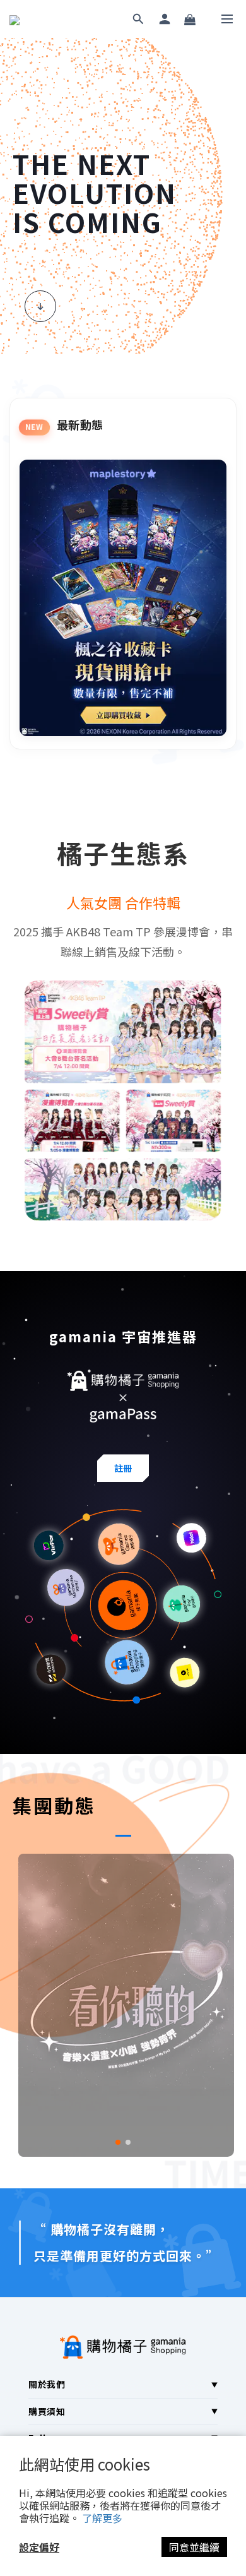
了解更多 (102, 2518)
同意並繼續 (194, 2547)
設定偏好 (39, 2547)
